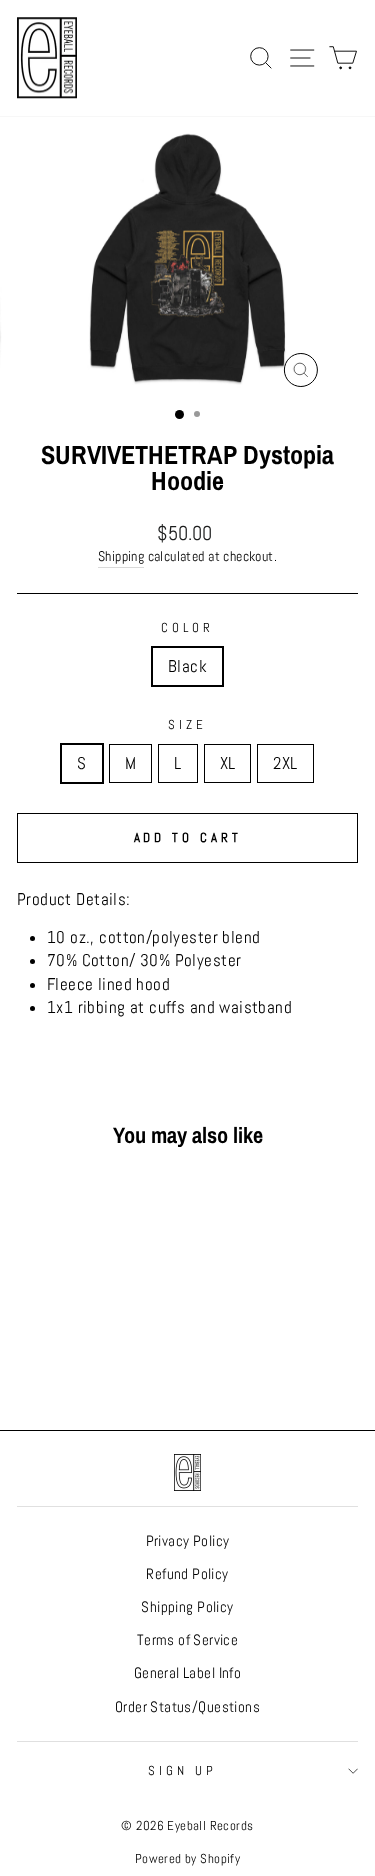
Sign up (182, 1770)
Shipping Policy (187, 1607)
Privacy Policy (188, 1541)
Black (187, 666)
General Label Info (187, 1673)
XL (228, 763)
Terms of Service (188, 1640)
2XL (285, 763)
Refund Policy (187, 1574)
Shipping (121, 556)
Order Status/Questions (187, 1707)
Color (187, 627)
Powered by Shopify (187, 1859)
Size (187, 724)
